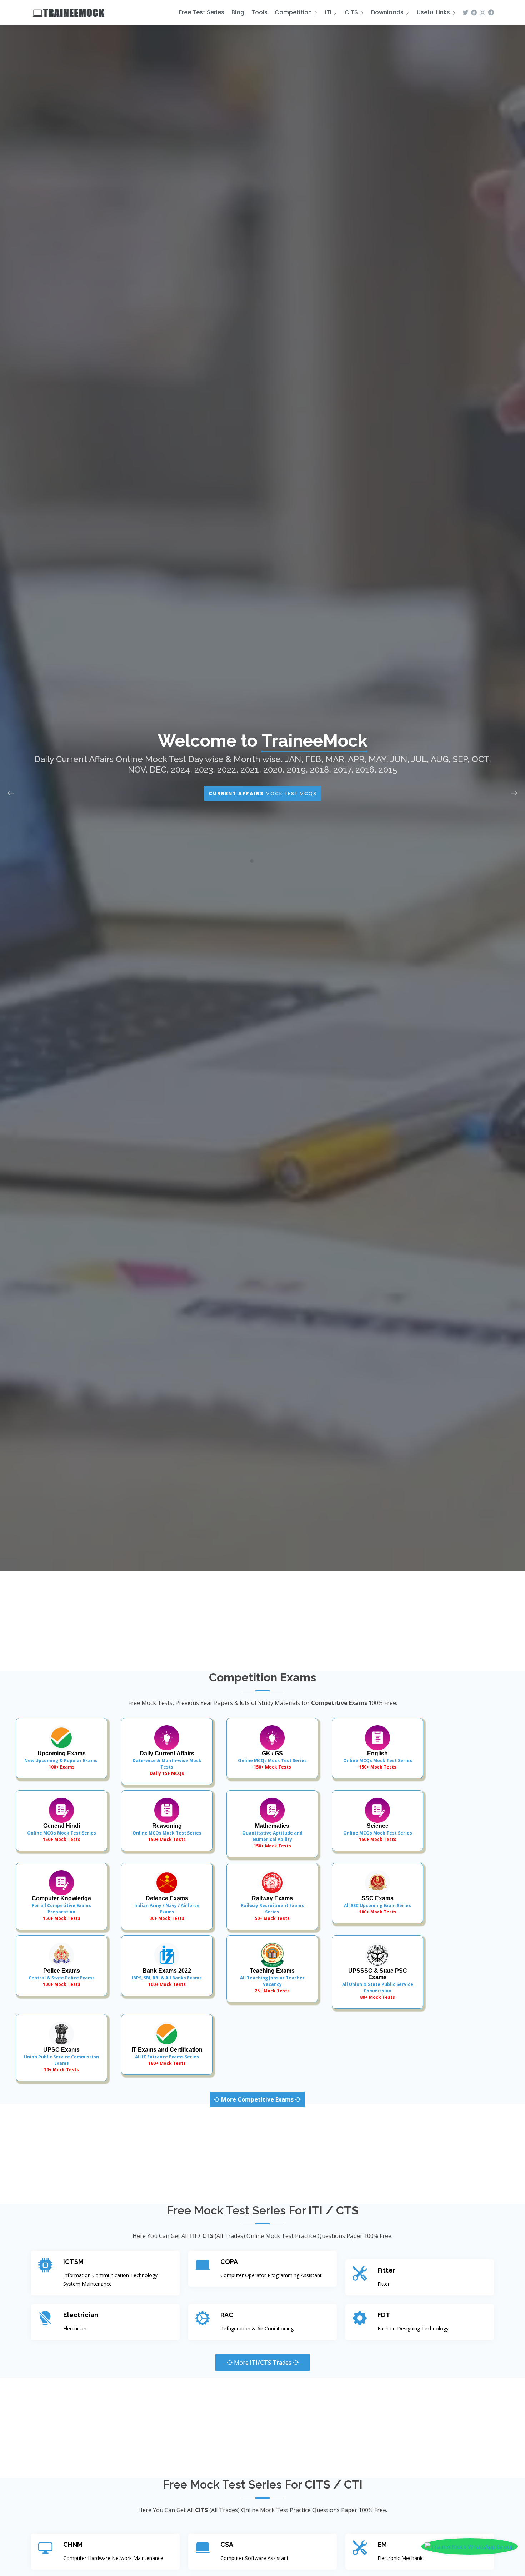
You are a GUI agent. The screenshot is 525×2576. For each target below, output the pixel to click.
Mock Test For (263, 803)
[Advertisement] (262, 1621)
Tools (259, 12)
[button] (245, 861)
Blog (238, 12)
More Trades (263, 2363)
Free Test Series (202, 12)
